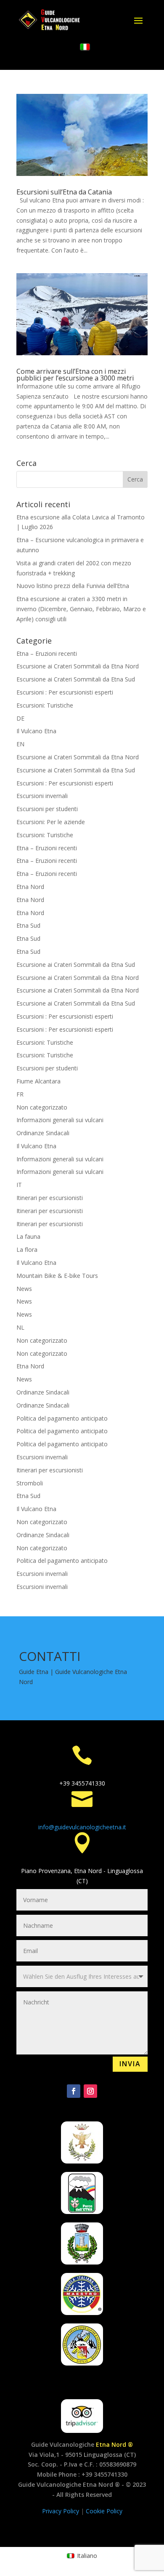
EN (20, 744)
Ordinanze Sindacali (43, 1133)
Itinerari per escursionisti (50, 1198)
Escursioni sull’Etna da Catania (64, 192)
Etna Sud (28, 925)
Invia (130, 2064)
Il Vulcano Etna (36, 731)
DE (20, 718)
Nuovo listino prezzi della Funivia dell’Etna (73, 586)
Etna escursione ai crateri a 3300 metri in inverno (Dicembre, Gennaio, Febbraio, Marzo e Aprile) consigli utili (81, 609)
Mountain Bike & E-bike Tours (57, 1276)
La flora (27, 1249)
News (24, 1289)
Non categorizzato (42, 1107)
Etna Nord (30, 887)
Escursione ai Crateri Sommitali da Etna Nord (78, 666)
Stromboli (30, 1483)
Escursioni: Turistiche (45, 705)
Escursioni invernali (42, 796)
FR (20, 1094)
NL (20, 1327)
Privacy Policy (61, 2511)
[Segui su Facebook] (74, 2091)
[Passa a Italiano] (85, 47)
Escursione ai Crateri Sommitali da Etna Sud (76, 679)
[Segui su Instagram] (90, 2091)
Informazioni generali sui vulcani (60, 1120)
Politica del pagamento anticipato (62, 1418)
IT (19, 1185)
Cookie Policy (104, 2511)
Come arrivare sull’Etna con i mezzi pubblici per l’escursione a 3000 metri (75, 375)
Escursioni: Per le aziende (51, 822)
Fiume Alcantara (38, 1081)
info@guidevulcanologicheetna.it (82, 1827)
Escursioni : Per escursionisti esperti (65, 692)
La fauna (28, 1236)
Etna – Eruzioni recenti (47, 653)
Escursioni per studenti (47, 809)
